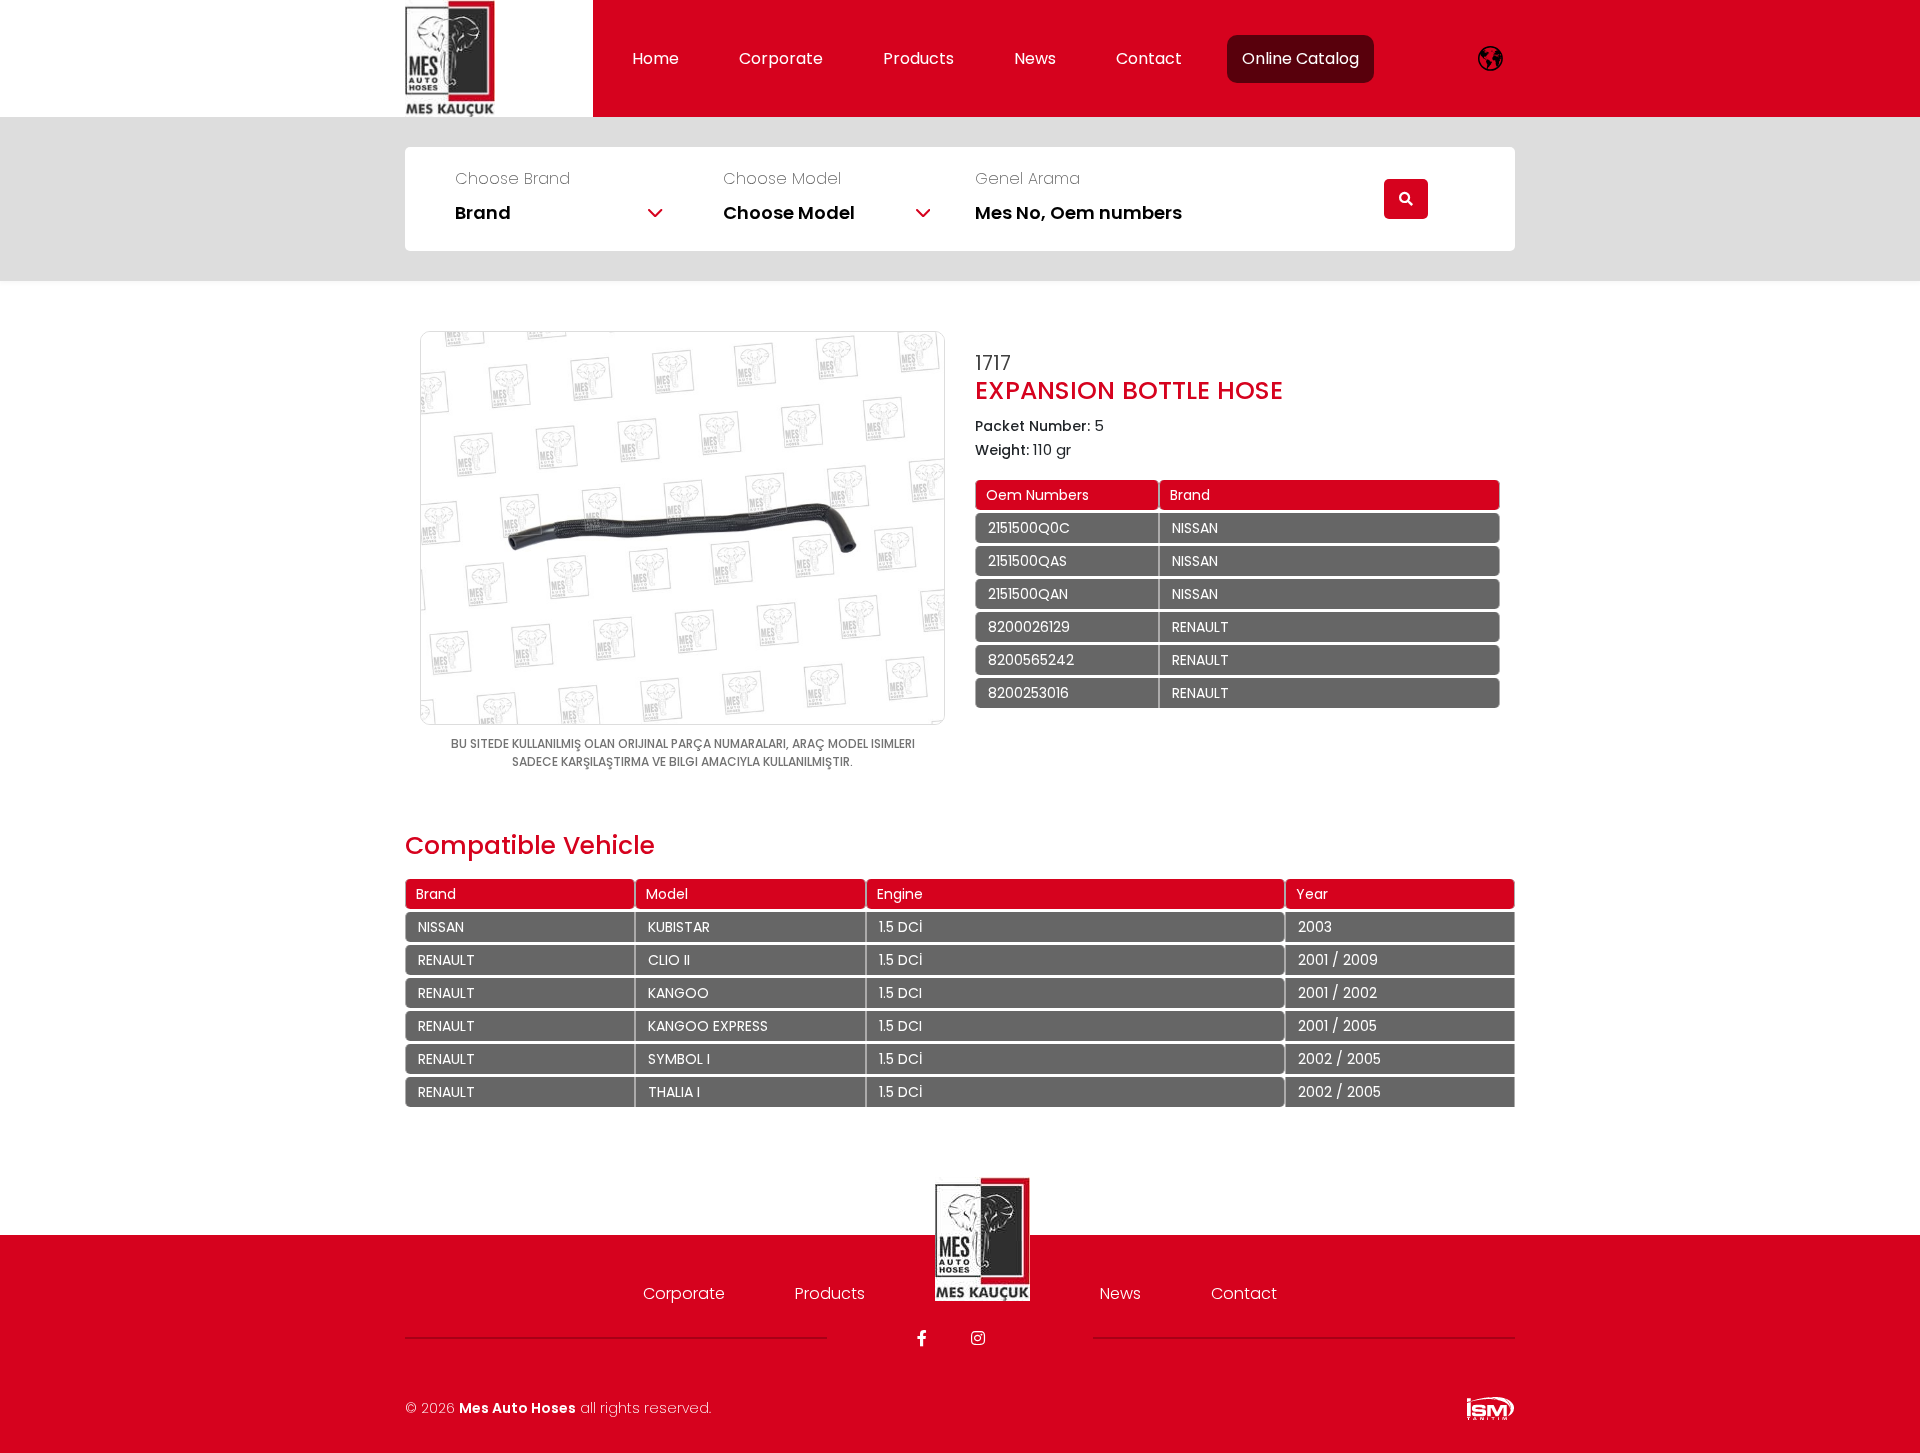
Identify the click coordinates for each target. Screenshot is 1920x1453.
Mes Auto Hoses (517, 1408)
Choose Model (782, 179)
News (1035, 58)
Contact (1149, 58)
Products (918, 58)
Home (655, 58)
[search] (1406, 199)
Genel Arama (1027, 179)
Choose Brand (512, 179)
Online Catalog (1300, 58)
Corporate (781, 58)
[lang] (1490, 58)
